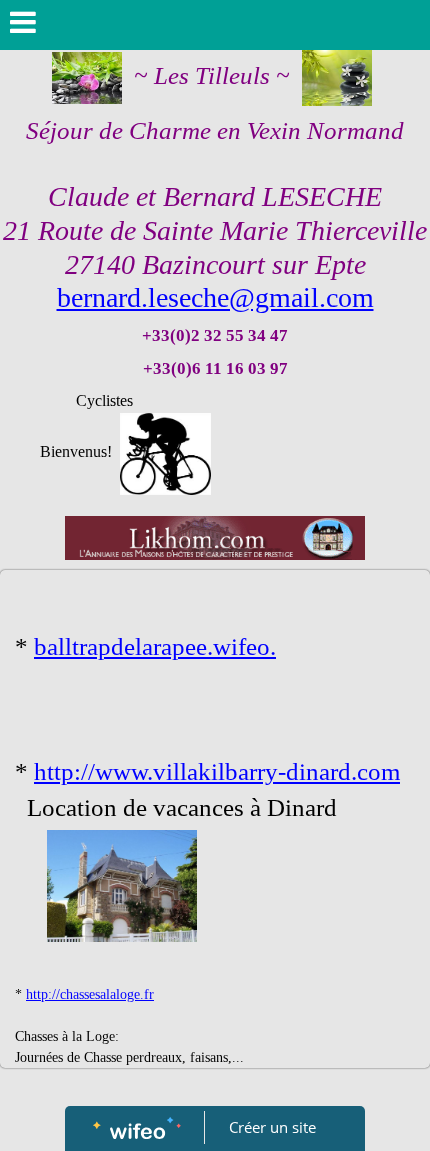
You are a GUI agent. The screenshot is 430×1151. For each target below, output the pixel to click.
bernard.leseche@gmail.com (215, 297)
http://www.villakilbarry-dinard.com (217, 771)
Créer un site (272, 1127)
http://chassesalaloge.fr (90, 994)
